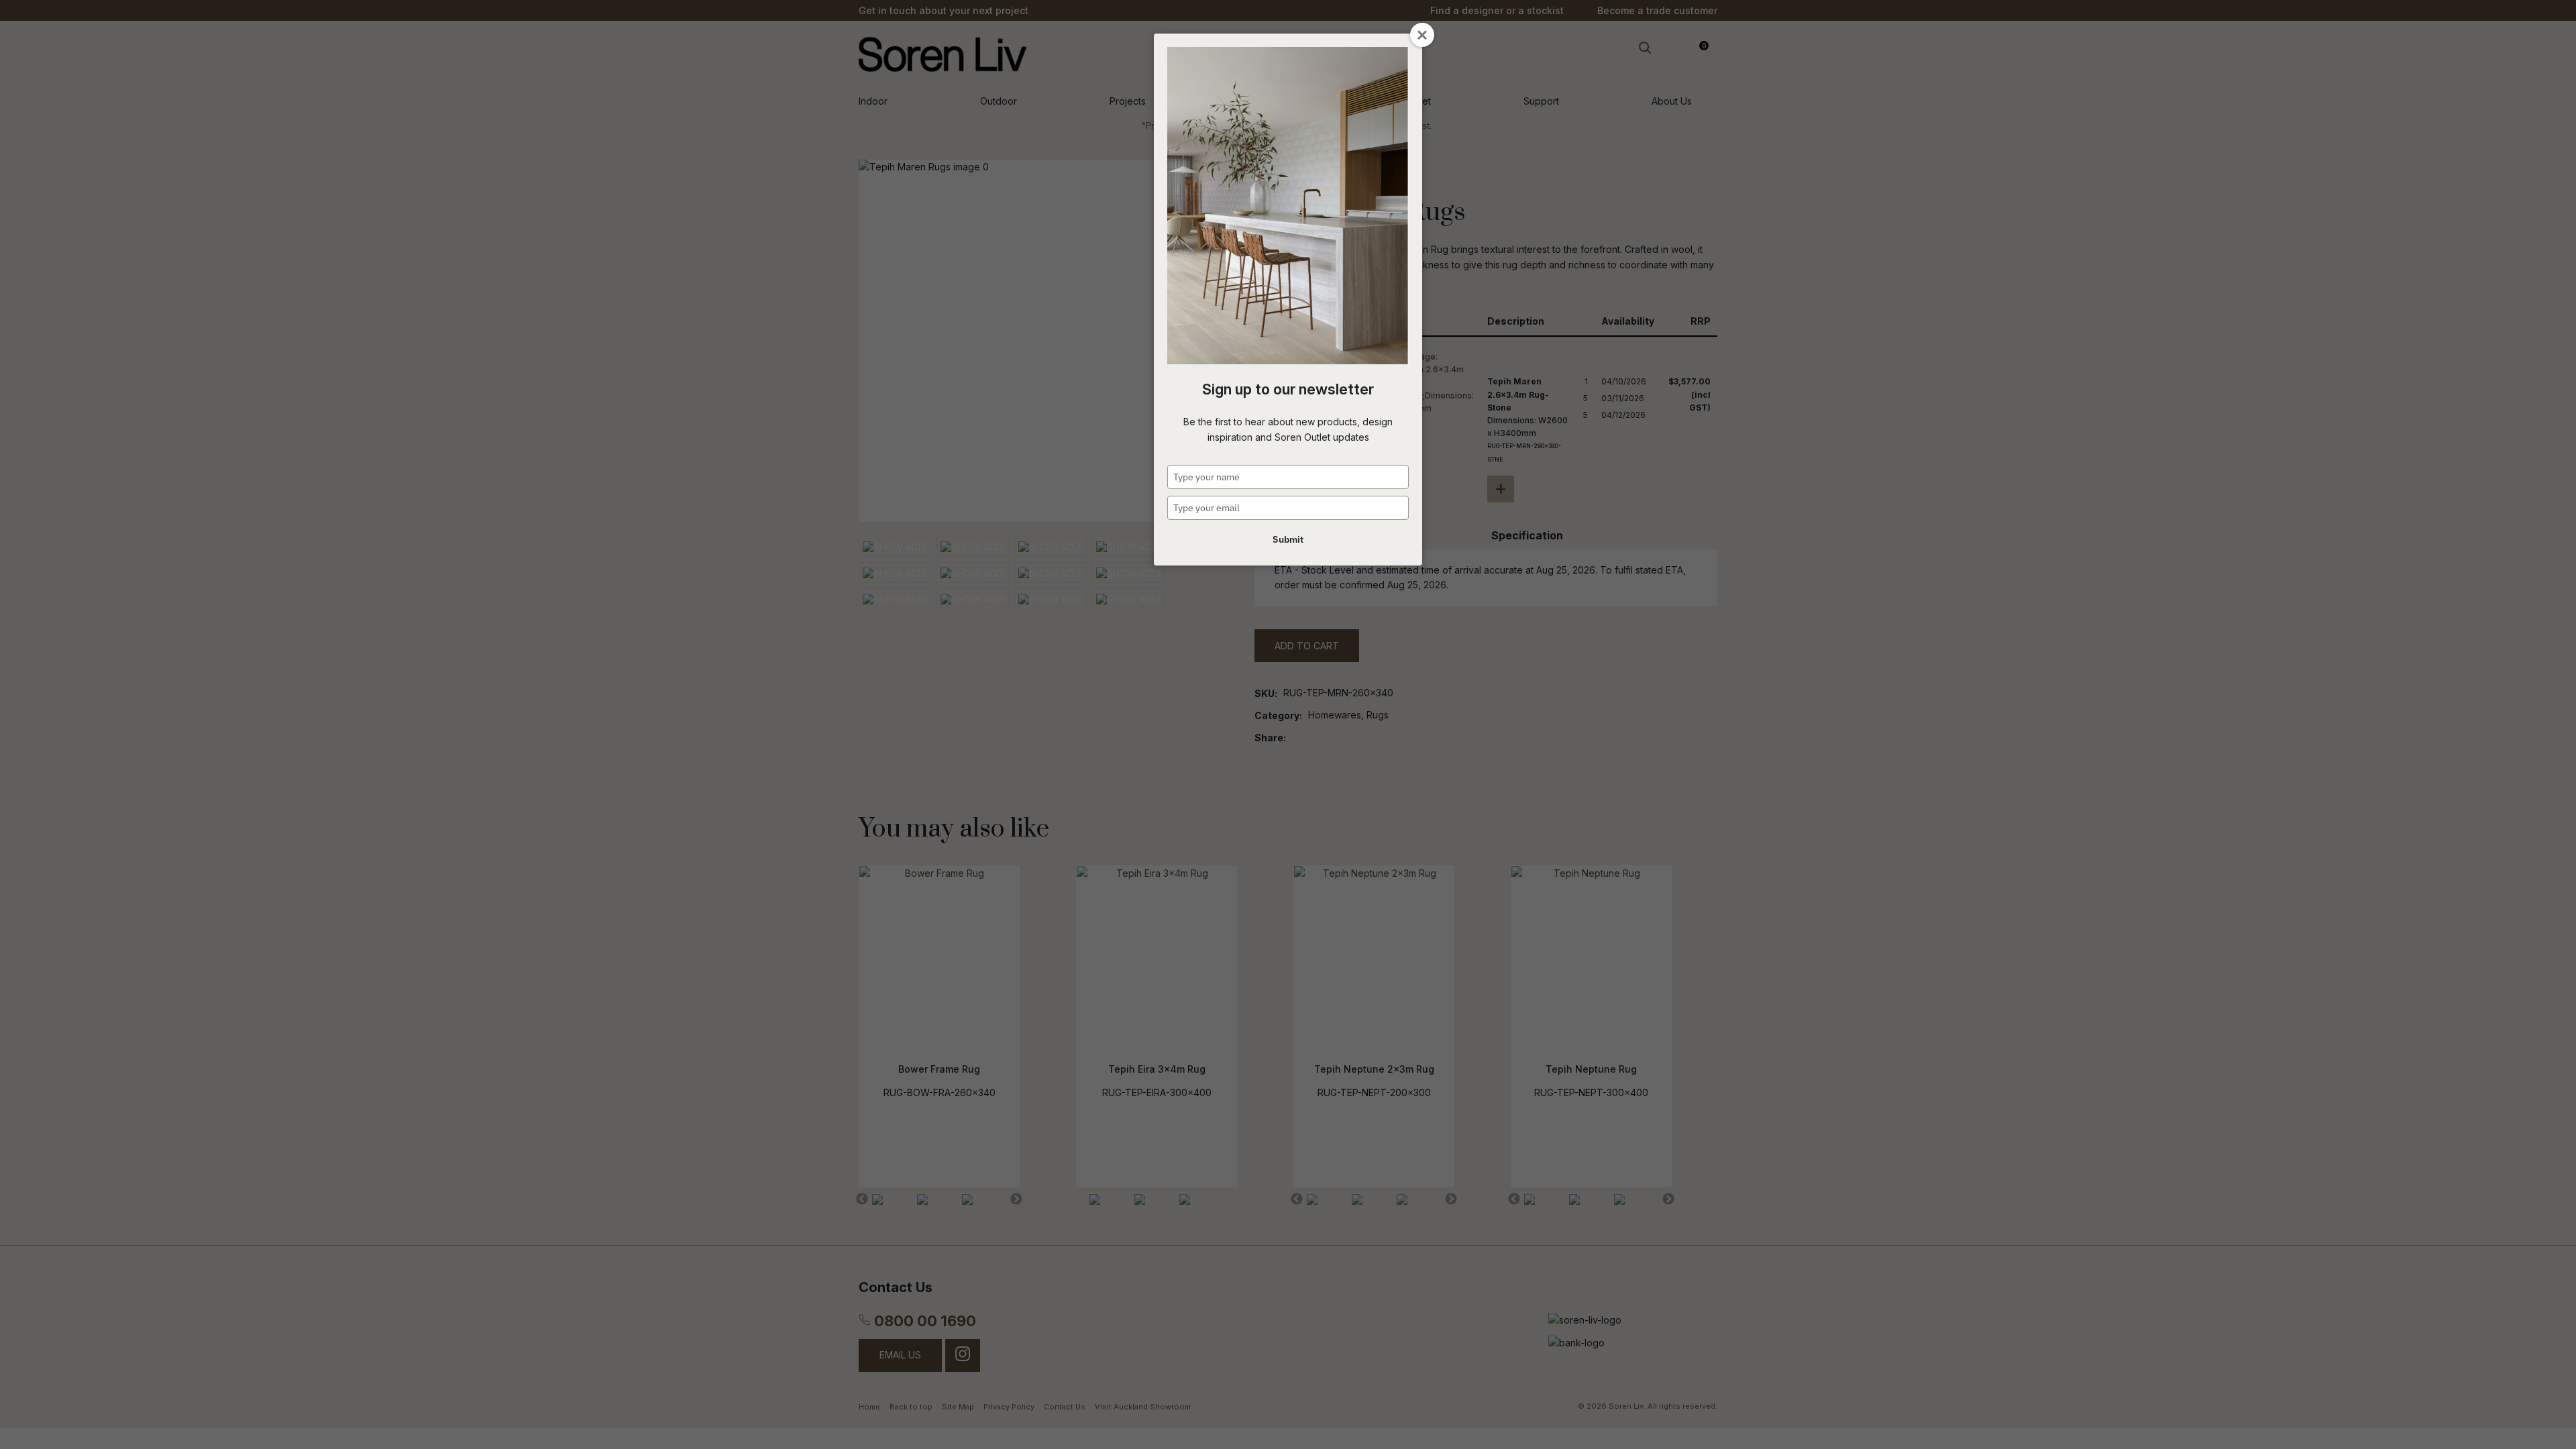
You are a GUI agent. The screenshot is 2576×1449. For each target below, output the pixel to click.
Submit (1288, 539)
